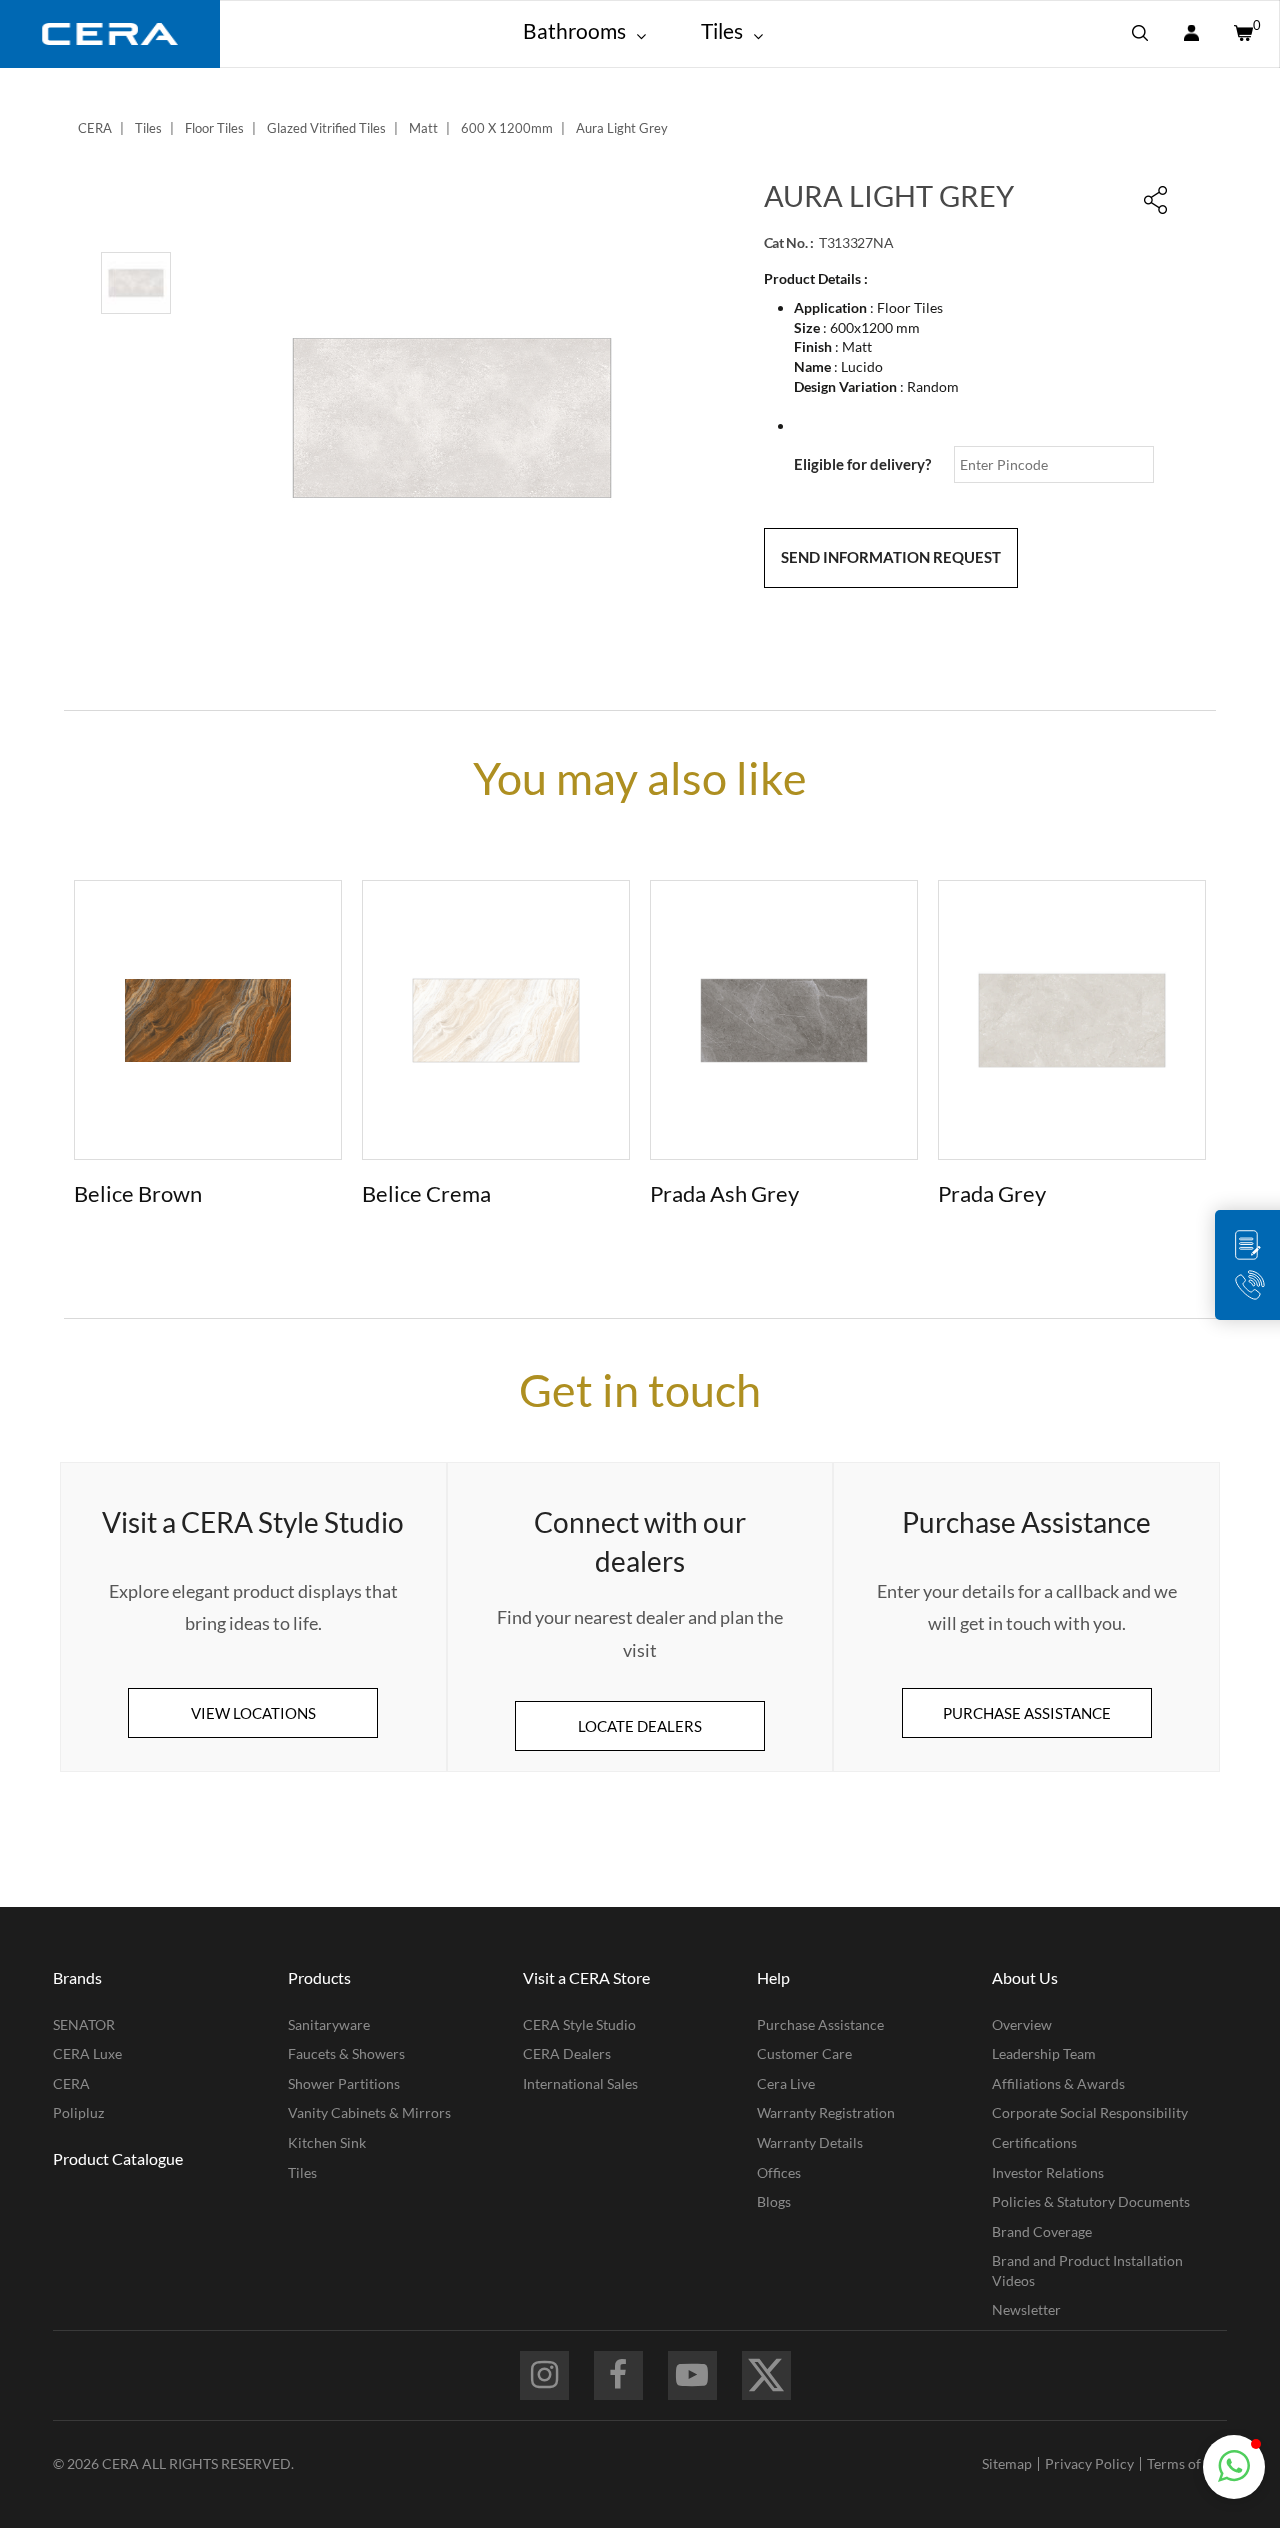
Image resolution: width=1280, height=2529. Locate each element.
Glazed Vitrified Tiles (326, 128)
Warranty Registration (826, 2112)
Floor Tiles (214, 128)
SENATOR (84, 2024)
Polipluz (78, 2112)
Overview (1022, 2024)
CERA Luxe (87, 2053)
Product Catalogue (118, 2158)
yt (692, 2375)
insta (544, 2375)
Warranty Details (810, 2142)
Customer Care (804, 2053)
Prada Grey (992, 1193)
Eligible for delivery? (862, 464)
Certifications (1034, 2142)
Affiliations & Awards (1058, 2083)
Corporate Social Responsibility (1090, 2112)
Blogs (774, 2201)
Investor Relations (1048, 2172)
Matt (423, 128)
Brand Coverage (1042, 2231)
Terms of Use (1187, 2463)
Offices (779, 2172)
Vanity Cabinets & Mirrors (369, 2112)
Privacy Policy (1089, 2463)
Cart (1242, 34)
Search (1140, 34)
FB (618, 2375)
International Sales (580, 2083)
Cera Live (786, 2083)
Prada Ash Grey (724, 1193)
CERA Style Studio (579, 2024)
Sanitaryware (329, 2024)
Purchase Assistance (820, 2024)
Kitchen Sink (327, 2142)
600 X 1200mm (507, 128)
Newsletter (1026, 2309)
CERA (95, 128)
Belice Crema (426, 1193)
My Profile (1191, 34)
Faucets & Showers (346, 2053)
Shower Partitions (344, 2083)
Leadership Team (1044, 2053)
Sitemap (1007, 2463)
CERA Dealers (567, 2053)
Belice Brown (138, 1193)
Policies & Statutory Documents (1091, 2201)
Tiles (148, 128)
